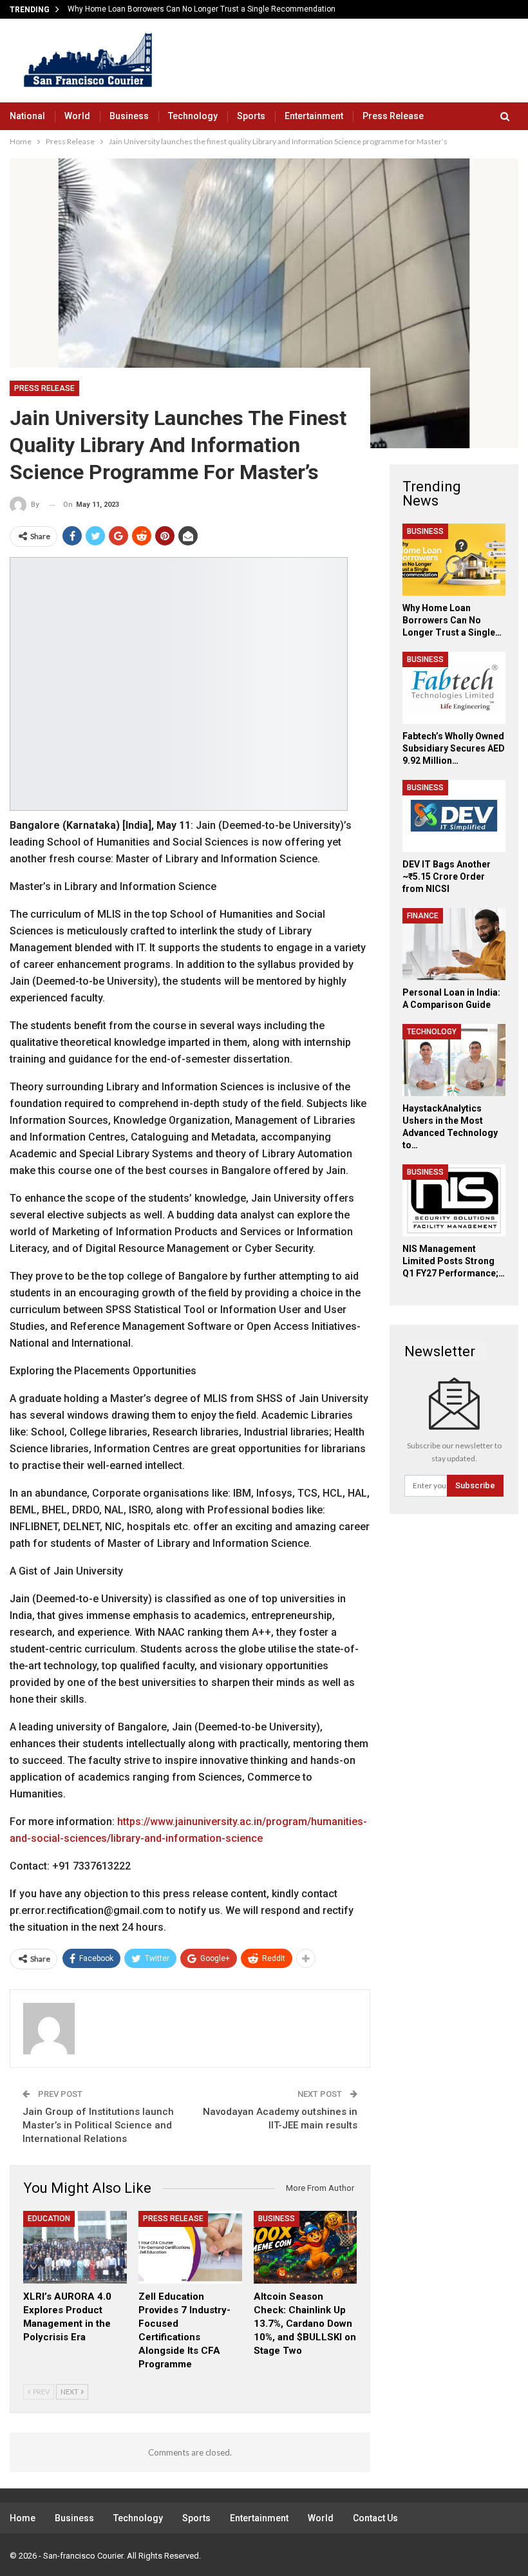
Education (49, 2219)
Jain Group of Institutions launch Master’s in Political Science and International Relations (98, 2125)
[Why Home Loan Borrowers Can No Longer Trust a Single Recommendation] (454, 560)
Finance (423, 916)
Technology (193, 116)
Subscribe (475, 1485)
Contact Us (375, 2518)
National (27, 116)
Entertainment (314, 116)
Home (23, 2518)
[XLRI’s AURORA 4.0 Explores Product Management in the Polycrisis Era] (75, 2247)
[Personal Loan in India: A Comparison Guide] (454, 944)
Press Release (393, 116)
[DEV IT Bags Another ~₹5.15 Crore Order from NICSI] (454, 816)
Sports (251, 116)
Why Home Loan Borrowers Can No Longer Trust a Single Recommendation (202, 9)
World (77, 116)
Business (129, 116)
